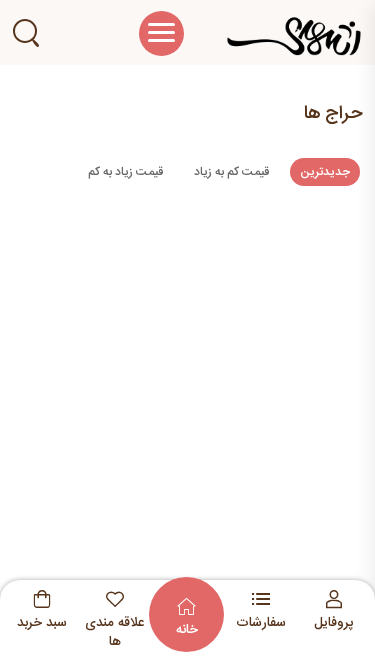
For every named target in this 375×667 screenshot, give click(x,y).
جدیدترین (325, 172)
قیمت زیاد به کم (125, 172)
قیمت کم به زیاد (231, 172)
